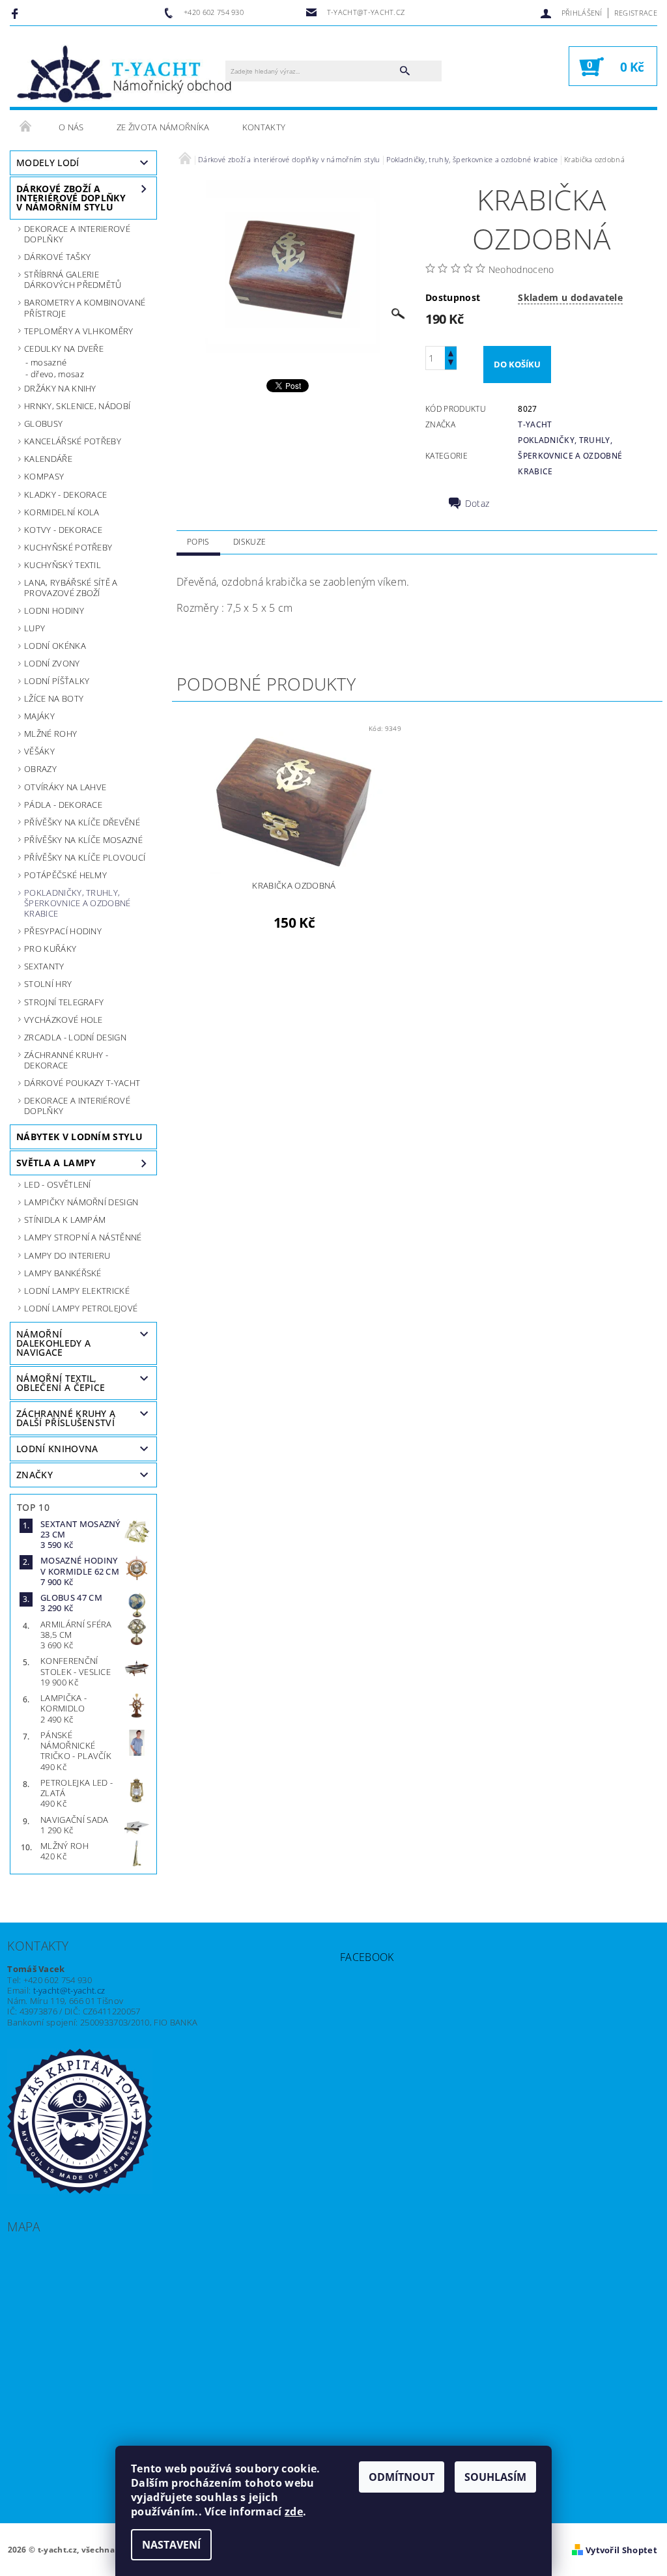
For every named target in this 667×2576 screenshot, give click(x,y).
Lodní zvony (52, 663)
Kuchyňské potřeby (68, 547)
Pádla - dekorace (63, 805)
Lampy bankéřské (63, 1273)
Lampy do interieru (67, 1255)
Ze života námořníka (163, 127)
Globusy (43, 423)
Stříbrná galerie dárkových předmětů (73, 279)
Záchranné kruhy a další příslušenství (66, 1418)
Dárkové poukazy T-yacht (82, 1083)
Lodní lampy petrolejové (81, 1308)
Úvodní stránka (26, 127)
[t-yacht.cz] (124, 73)
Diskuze (249, 542)
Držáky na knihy (60, 388)
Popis (198, 542)
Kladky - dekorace (65, 494)
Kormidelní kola (62, 512)
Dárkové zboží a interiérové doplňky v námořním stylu (71, 198)
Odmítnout (402, 2477)
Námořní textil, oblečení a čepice (61, 1383)
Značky (35, 1475)
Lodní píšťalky (57, 681)
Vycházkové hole (64, 1020)
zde (294, 2512)
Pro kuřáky (50, 949)
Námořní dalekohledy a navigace (53, 1343)
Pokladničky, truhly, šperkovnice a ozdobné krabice (78, 903)
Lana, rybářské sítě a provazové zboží (71, 588)
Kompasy (44, 476)
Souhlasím (495, 2477)
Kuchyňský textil (63, 565)
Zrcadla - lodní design (75, 1037)
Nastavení (171, 2545)
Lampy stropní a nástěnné (83, 1237)
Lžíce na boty (54, 698)
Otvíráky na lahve (65, 787)
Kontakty (264, 127)
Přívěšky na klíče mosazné (83, 840)
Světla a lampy (56, 1163)
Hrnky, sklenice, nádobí (77, 406)
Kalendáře (48, 459)
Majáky (39, 716)
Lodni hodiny (54, 610)
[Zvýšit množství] (451, 352)
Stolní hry (48, 984)
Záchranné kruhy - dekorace (66, 1060)
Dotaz (477, 504)
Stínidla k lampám (65, 1220)
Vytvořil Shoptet (621, 2550)
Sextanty (44, 966)
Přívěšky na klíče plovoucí (85, 857)
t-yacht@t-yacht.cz (69, 1990)
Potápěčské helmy (65, 875)
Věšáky (39, 751)
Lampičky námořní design (81, 1202)
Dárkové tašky (57, 257)
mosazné (49, 362)
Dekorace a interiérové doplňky (77, 1106)
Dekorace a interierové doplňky (77, 234)
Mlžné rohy (50, 734)
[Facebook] (17, 13)
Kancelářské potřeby (73, 441)
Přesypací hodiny (63, 931)
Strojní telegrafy (64, 1002)
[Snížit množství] (451, 364)
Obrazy (40, 769)
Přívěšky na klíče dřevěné (82, 822)
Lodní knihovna (57, 1449)
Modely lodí (48, 163)
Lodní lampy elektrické (77, 1291)
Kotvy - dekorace (63, 530)
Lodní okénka (55, 646)
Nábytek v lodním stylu (79, 1137)
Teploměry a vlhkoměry (79, 331)
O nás (71, 127)
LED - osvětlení (58, 1184)
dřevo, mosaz (57, 374)
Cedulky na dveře (64, 349)
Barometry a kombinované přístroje (85, 308)
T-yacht (535, 424)
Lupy (35, 628)
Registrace (636, 13)
